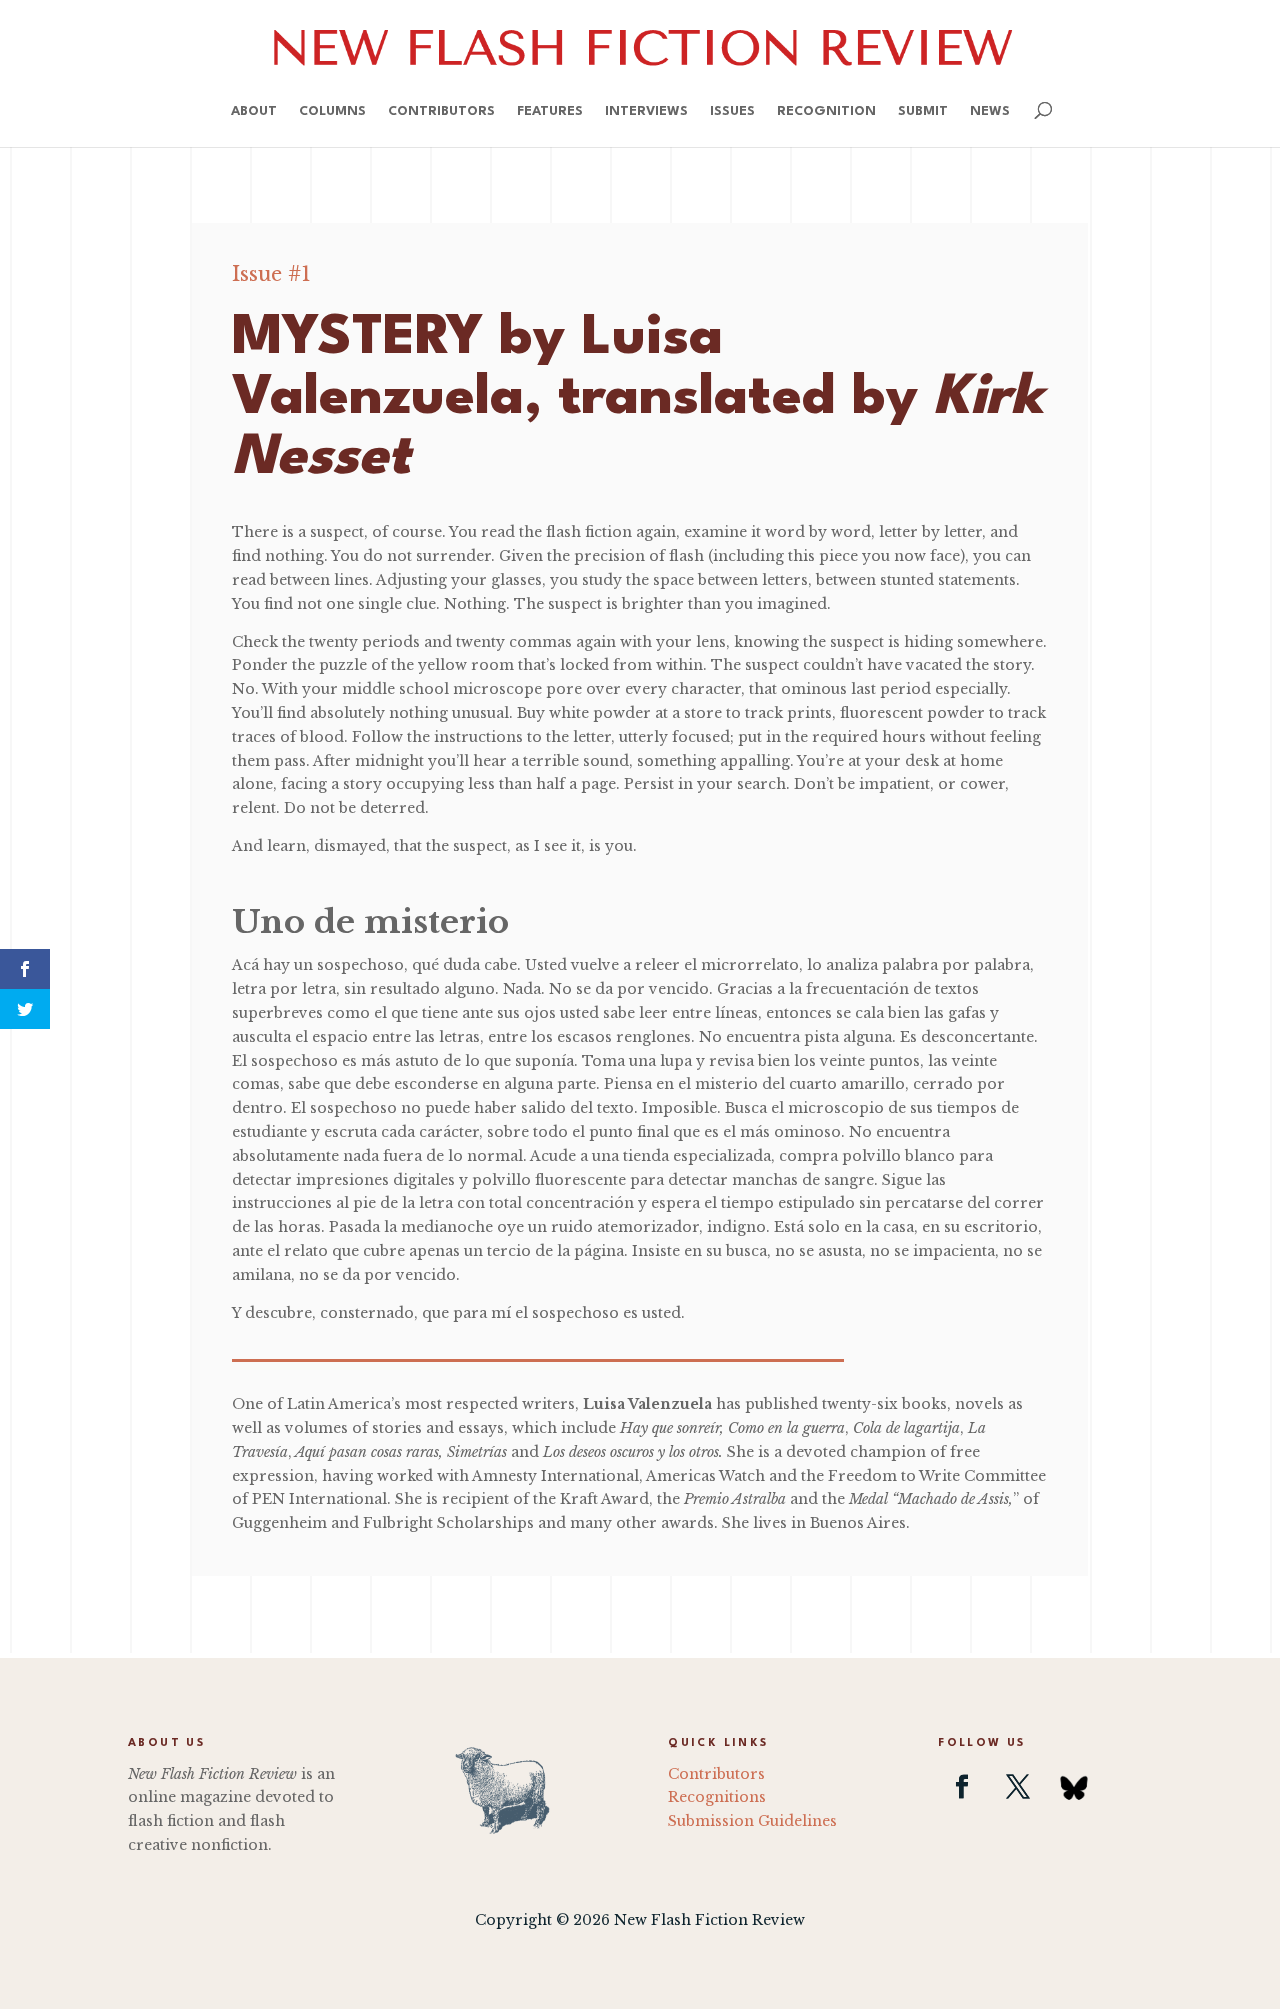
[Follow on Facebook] (962, 1787)
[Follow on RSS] (1074, 1787)
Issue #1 (271, 274)
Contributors (441, 111)
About (254, 111)
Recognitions (717, 1797)
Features (550, 111)
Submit (923, 111)
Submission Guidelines (752, 1821)
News (990, 111)
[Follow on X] (1018, 1787)
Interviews (646, 111)
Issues (732, 111)
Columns (332, 111)
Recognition (826, 111)
